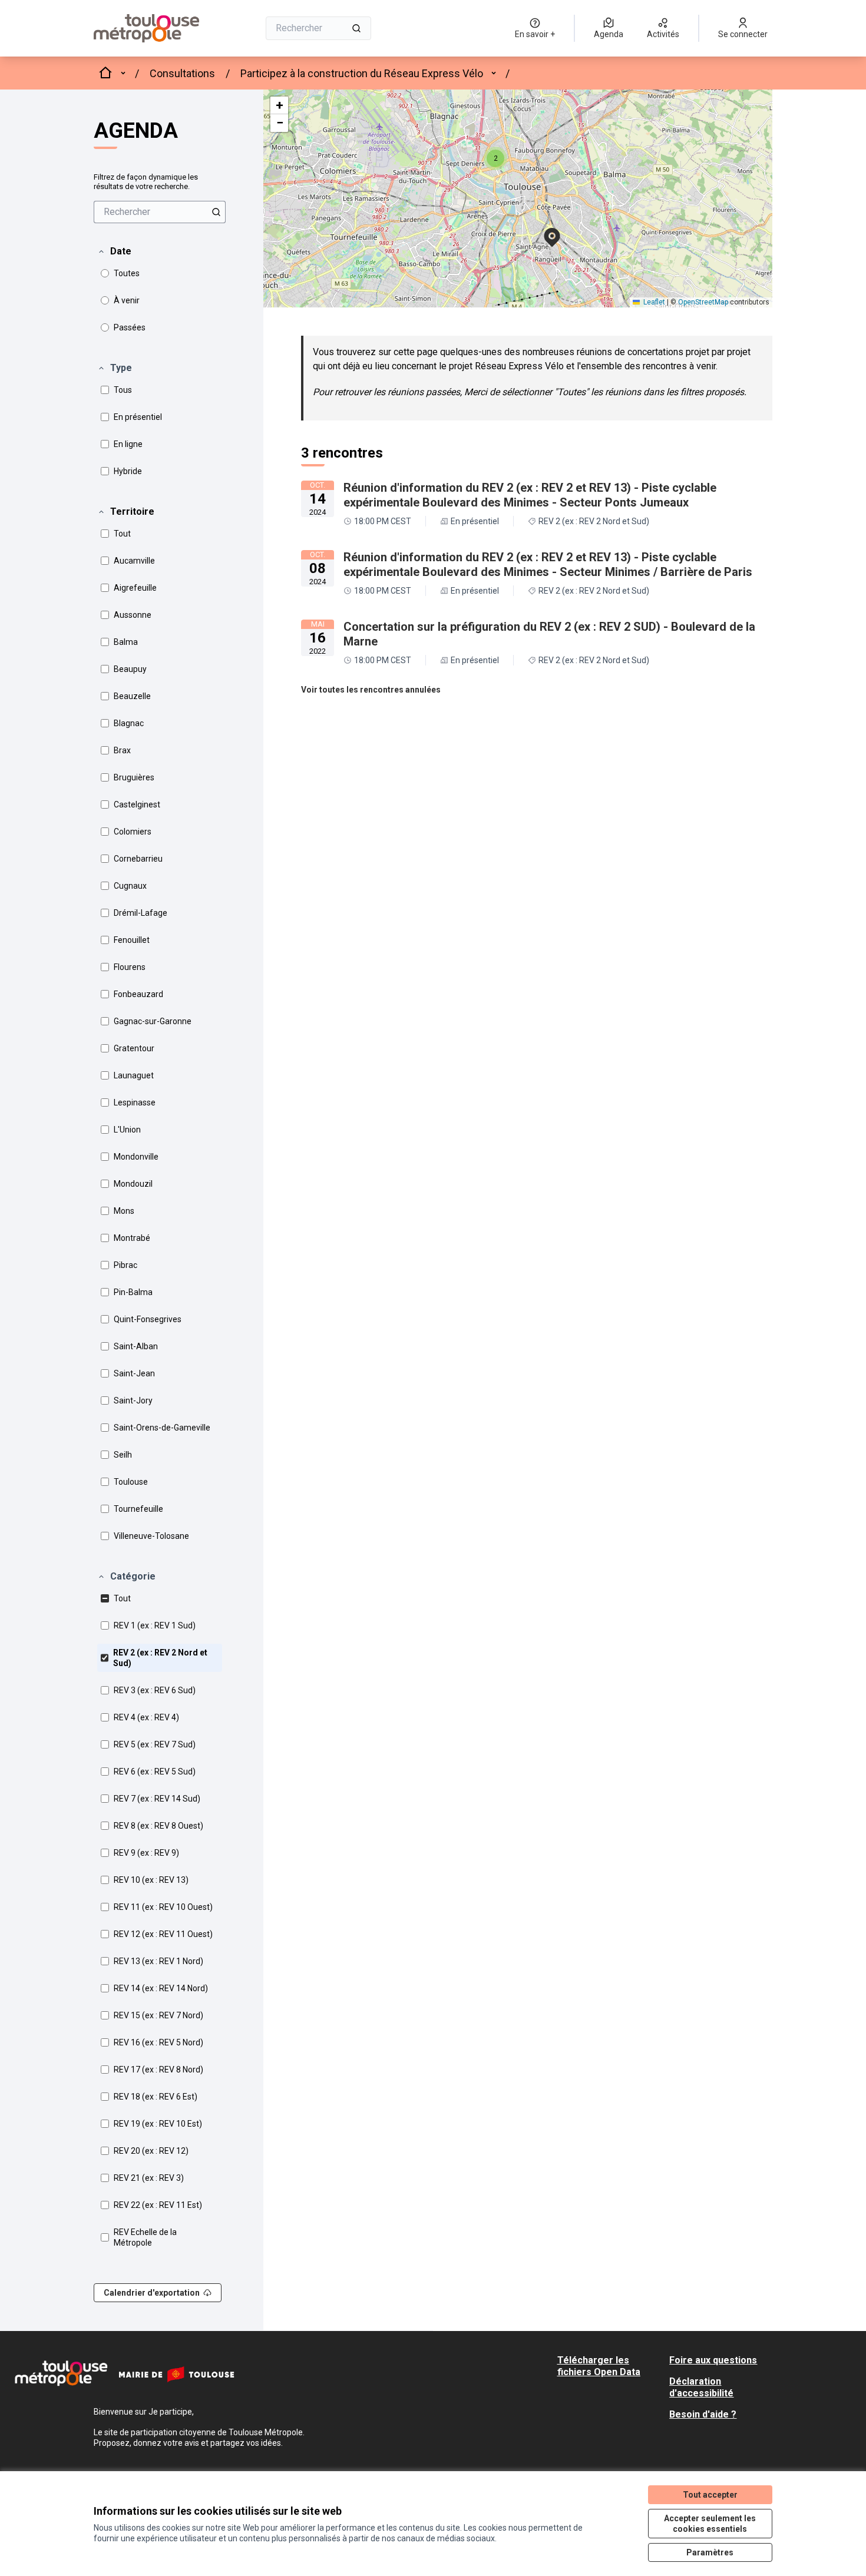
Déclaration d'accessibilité (701, 2387)
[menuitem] (160, 212)
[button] (114, 251)
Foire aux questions (713, 2360)
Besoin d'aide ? (703, 2414)
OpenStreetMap (703, 302)
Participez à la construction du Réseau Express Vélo (362, 73)
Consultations (182, 73)
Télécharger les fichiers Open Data (599, 2366)
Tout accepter (710, 2495)
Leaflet (653, 302)
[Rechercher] (356, 28)
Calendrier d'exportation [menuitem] (152, 2293)
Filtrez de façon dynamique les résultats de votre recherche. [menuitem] (146, 182)
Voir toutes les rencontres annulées (371, 690)
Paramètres (710, 2552)
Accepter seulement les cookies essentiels (710, 2524)
